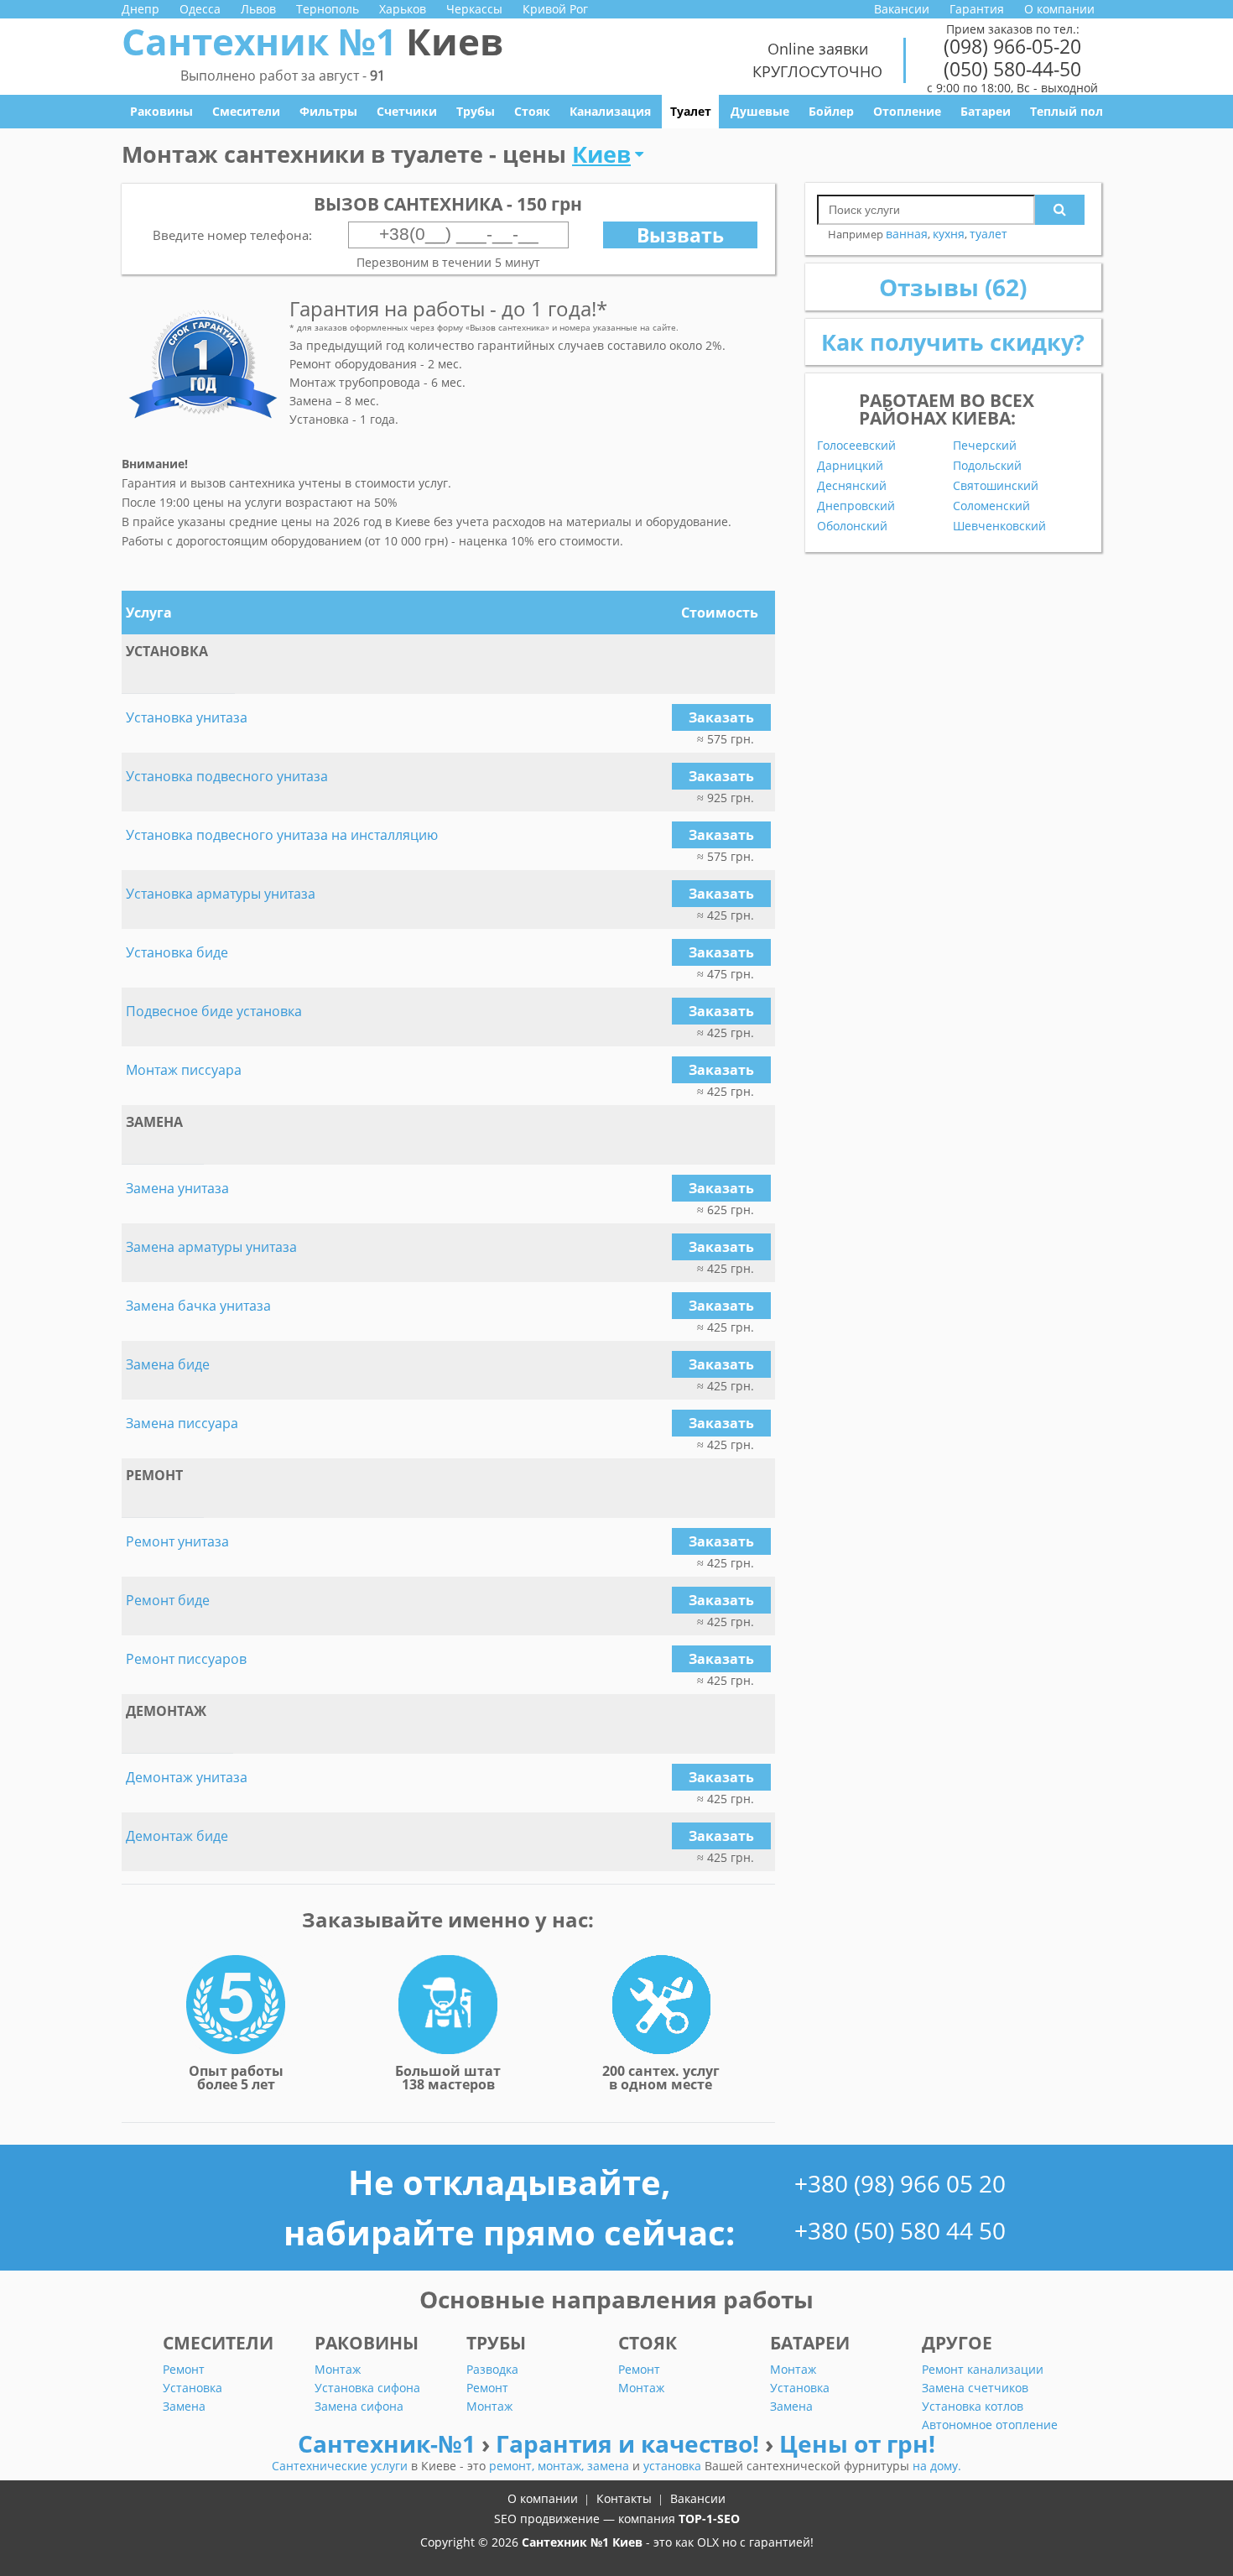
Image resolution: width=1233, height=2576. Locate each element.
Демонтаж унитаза (187, 1777)
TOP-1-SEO (709, 2519)
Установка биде (177, 952)
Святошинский (996, 486)
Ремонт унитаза (177, 1541)
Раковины (161, 111)
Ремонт (184, 2369)
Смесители (246, 111)
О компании (1059, 9)
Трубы (476, 111)
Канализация (610, 111)
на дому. (937, 2466)
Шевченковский (999, 526)
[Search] (1060, 210)
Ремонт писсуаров (186, 1659)
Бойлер (831, 111)
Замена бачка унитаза (198, 1306)
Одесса (200, 9)
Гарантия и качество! (630, 2443)
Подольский (987, 466)
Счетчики (407, 111)
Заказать (721, 717)
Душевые (760, 111)
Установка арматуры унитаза (221, 894)
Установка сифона (367, 2388)
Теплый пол (1067, 111)
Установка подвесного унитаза (227, 776)
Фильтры (328, 111)
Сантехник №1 (312, 41)
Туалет (691, 111)
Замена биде (168, 1364)
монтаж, (562, 2466)
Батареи (986, 111)
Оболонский (852, 526)
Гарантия (977, 9)
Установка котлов (973, 2406)
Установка (192, 2388)
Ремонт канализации (983, 2369)
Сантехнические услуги (341, 2466)
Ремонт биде (168, 1600)
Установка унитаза (187, 717)
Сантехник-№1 (390, 2443)
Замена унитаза (177, 1188)
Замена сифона (359, 2406)
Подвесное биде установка (214, 1011)
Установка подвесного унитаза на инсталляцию (282, 835)
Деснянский (852, 486)
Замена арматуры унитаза (211, 1247)
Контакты (624, 2498)
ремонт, (513, 2466)
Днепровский (856, 506)
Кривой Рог (555, 9)
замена (610, 2466)
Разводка (492, 2369)
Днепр (140, 9)
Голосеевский (856, 446)
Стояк (532, 111)
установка (674, 2466)
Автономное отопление (990, 2425)
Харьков (403, 9)
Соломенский (991, 506)
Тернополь (328, 9)
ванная (907, 234)
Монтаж (338, 2369)
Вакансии (902, 9)
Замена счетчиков (975, 2388)
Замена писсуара (182, 1423)
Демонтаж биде (177, 1836)
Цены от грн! (857, 2443)
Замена (184, 2406)
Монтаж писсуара (184, 1070)
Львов (258, 9)
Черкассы (474, 9)
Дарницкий (850, 466)
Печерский (985, 446)
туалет (988, 234)
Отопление (907, 111)
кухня (949, 234)
